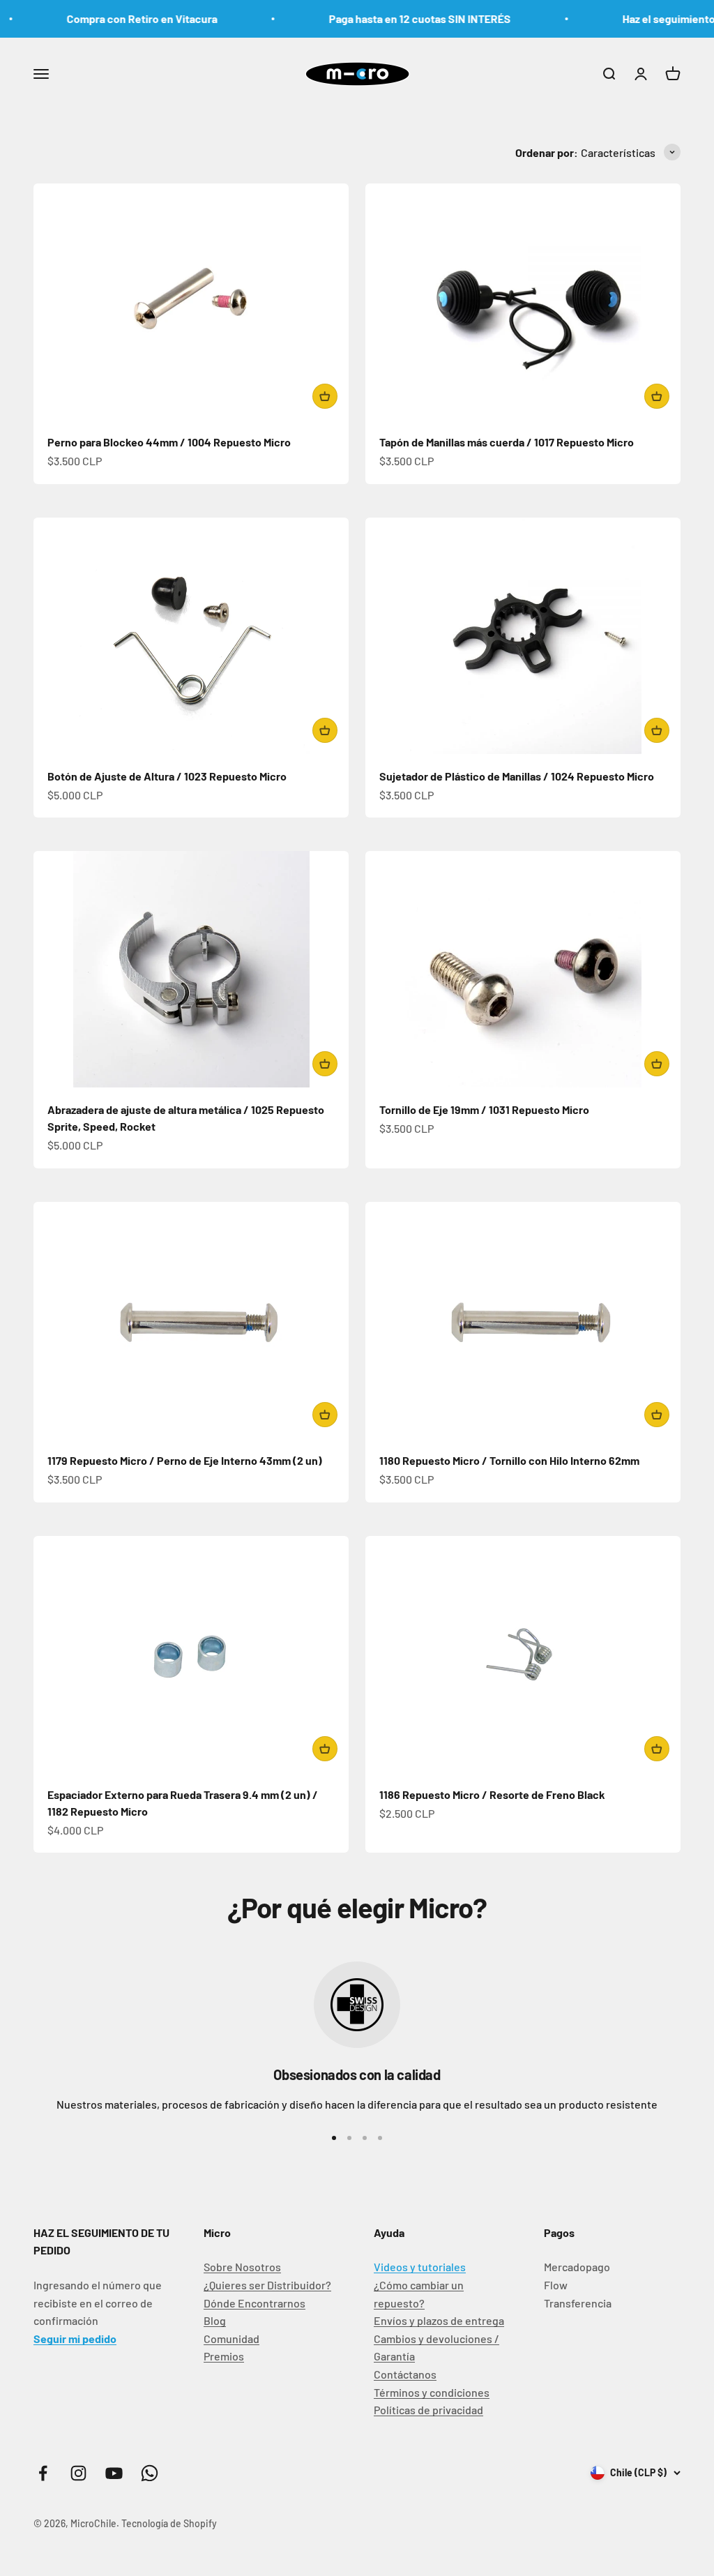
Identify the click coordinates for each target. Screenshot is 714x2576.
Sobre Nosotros (242, 2267)
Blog (215, 2320)
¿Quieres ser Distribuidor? (267, 2285)
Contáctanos (405, 2374)
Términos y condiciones (432, 2392)
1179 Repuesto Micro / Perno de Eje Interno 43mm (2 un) (185, 1460)
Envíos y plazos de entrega (439, 2320)
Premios (224, 2356)
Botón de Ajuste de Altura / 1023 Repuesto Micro (167, 776)
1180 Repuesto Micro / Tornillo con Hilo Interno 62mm (509, 1460)
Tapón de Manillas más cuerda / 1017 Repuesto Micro (507, 442)
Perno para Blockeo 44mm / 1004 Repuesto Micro (169, 442)
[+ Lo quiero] (325, 396)
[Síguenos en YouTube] (114, 2473)
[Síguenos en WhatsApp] (150, 2473)
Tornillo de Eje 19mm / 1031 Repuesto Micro (484, 1109)
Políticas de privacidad (428, 2410)
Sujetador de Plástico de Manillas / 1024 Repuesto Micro (517, 776)
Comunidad (231, 2338)
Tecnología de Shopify (169, 2523)
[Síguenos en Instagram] (78, 2473)
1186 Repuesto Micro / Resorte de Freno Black (492, 1794)
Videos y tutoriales (420, 2267)
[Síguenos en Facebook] (43, 2473)
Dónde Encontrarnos (255, 2303)
